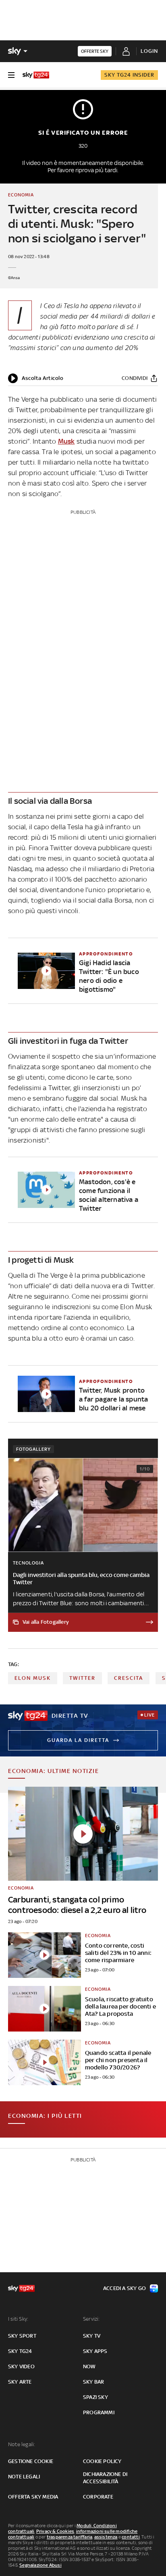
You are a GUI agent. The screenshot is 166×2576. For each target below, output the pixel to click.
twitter (82, 1678)
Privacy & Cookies (55, 2531)
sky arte (20, 2382)
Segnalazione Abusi (40, 2565)
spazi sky (95, 2397)
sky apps (95, 2351)
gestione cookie (31, 2461)
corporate (98, 2497)
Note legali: (22, 2444)
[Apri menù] (11, 75)
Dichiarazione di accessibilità (105, 2478)
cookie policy (102, 2461)
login (149, 51)
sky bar (93, 2382)
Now (89, 2366)
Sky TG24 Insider (129, 75)
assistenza (106, 2537)
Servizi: (91, 2319)
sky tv (92, 2336)
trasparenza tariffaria (70, 2537)
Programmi (99, 2412)
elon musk (33, 1678)
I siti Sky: (18, 2319)
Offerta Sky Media (33, 2497)
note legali (24, 2477)
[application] (36, 378)
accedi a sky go (124, 2288)
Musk (66, 441)
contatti (131, 2537)
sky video (21, 2366)
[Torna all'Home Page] (36, 75)
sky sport (22, 2336)
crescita (129, 1678)
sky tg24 (20, 2351)
